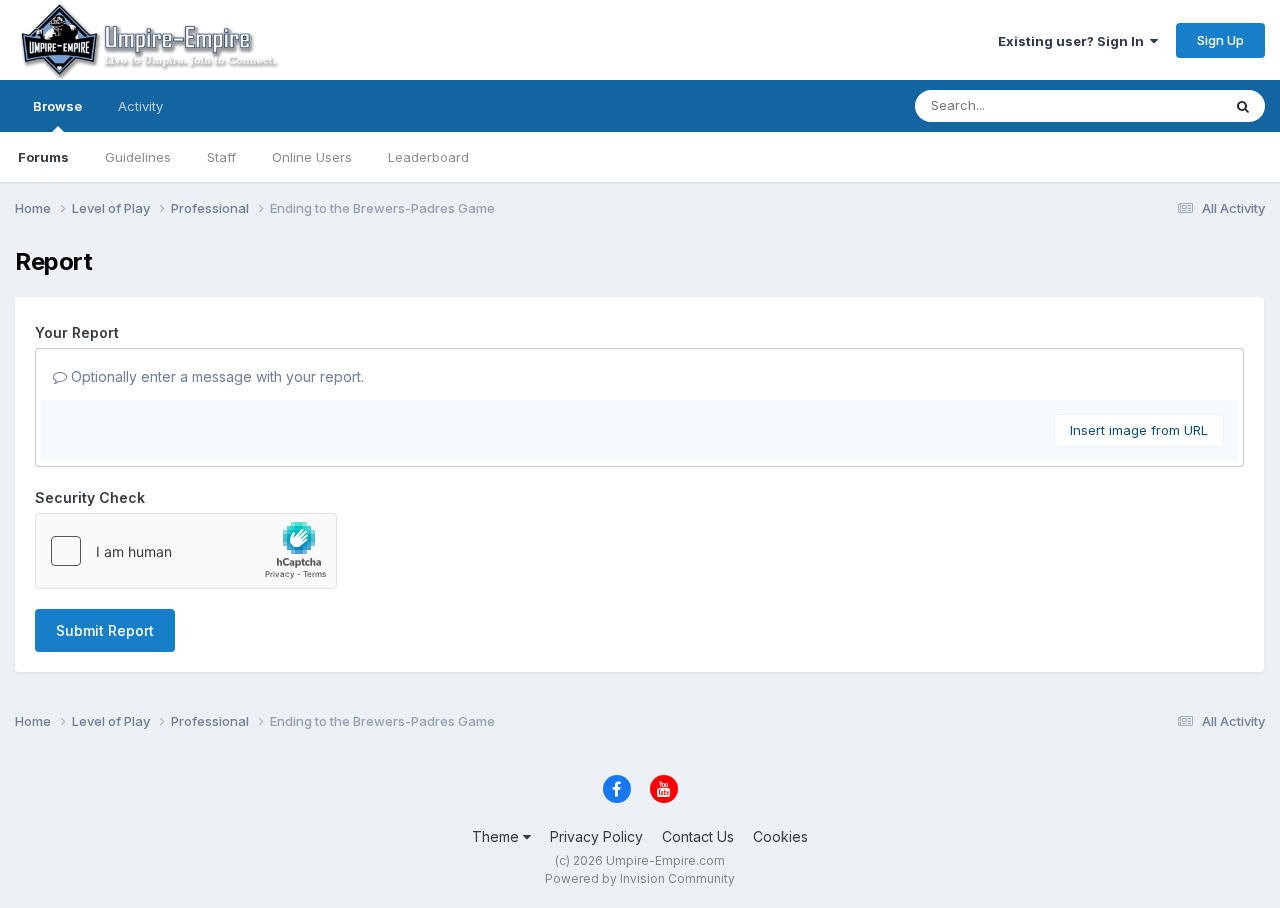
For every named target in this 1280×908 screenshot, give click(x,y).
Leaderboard (428, 157)
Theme (497, 836)
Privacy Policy (596, 836)
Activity (140, 106)
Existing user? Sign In (1074, 41)
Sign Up (1220, 40)
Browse (57, 106)
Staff (221, 157)
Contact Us (698, 836)
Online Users (312, 157)
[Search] (1243, 106)
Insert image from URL (1139, 430)
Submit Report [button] (105, 630)
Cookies (780, 836)
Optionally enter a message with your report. (215, 376)
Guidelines (138, 157)
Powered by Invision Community (640, 878)
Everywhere (1159, 105)
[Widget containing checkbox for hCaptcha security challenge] (186, 551)
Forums (43, 157)
